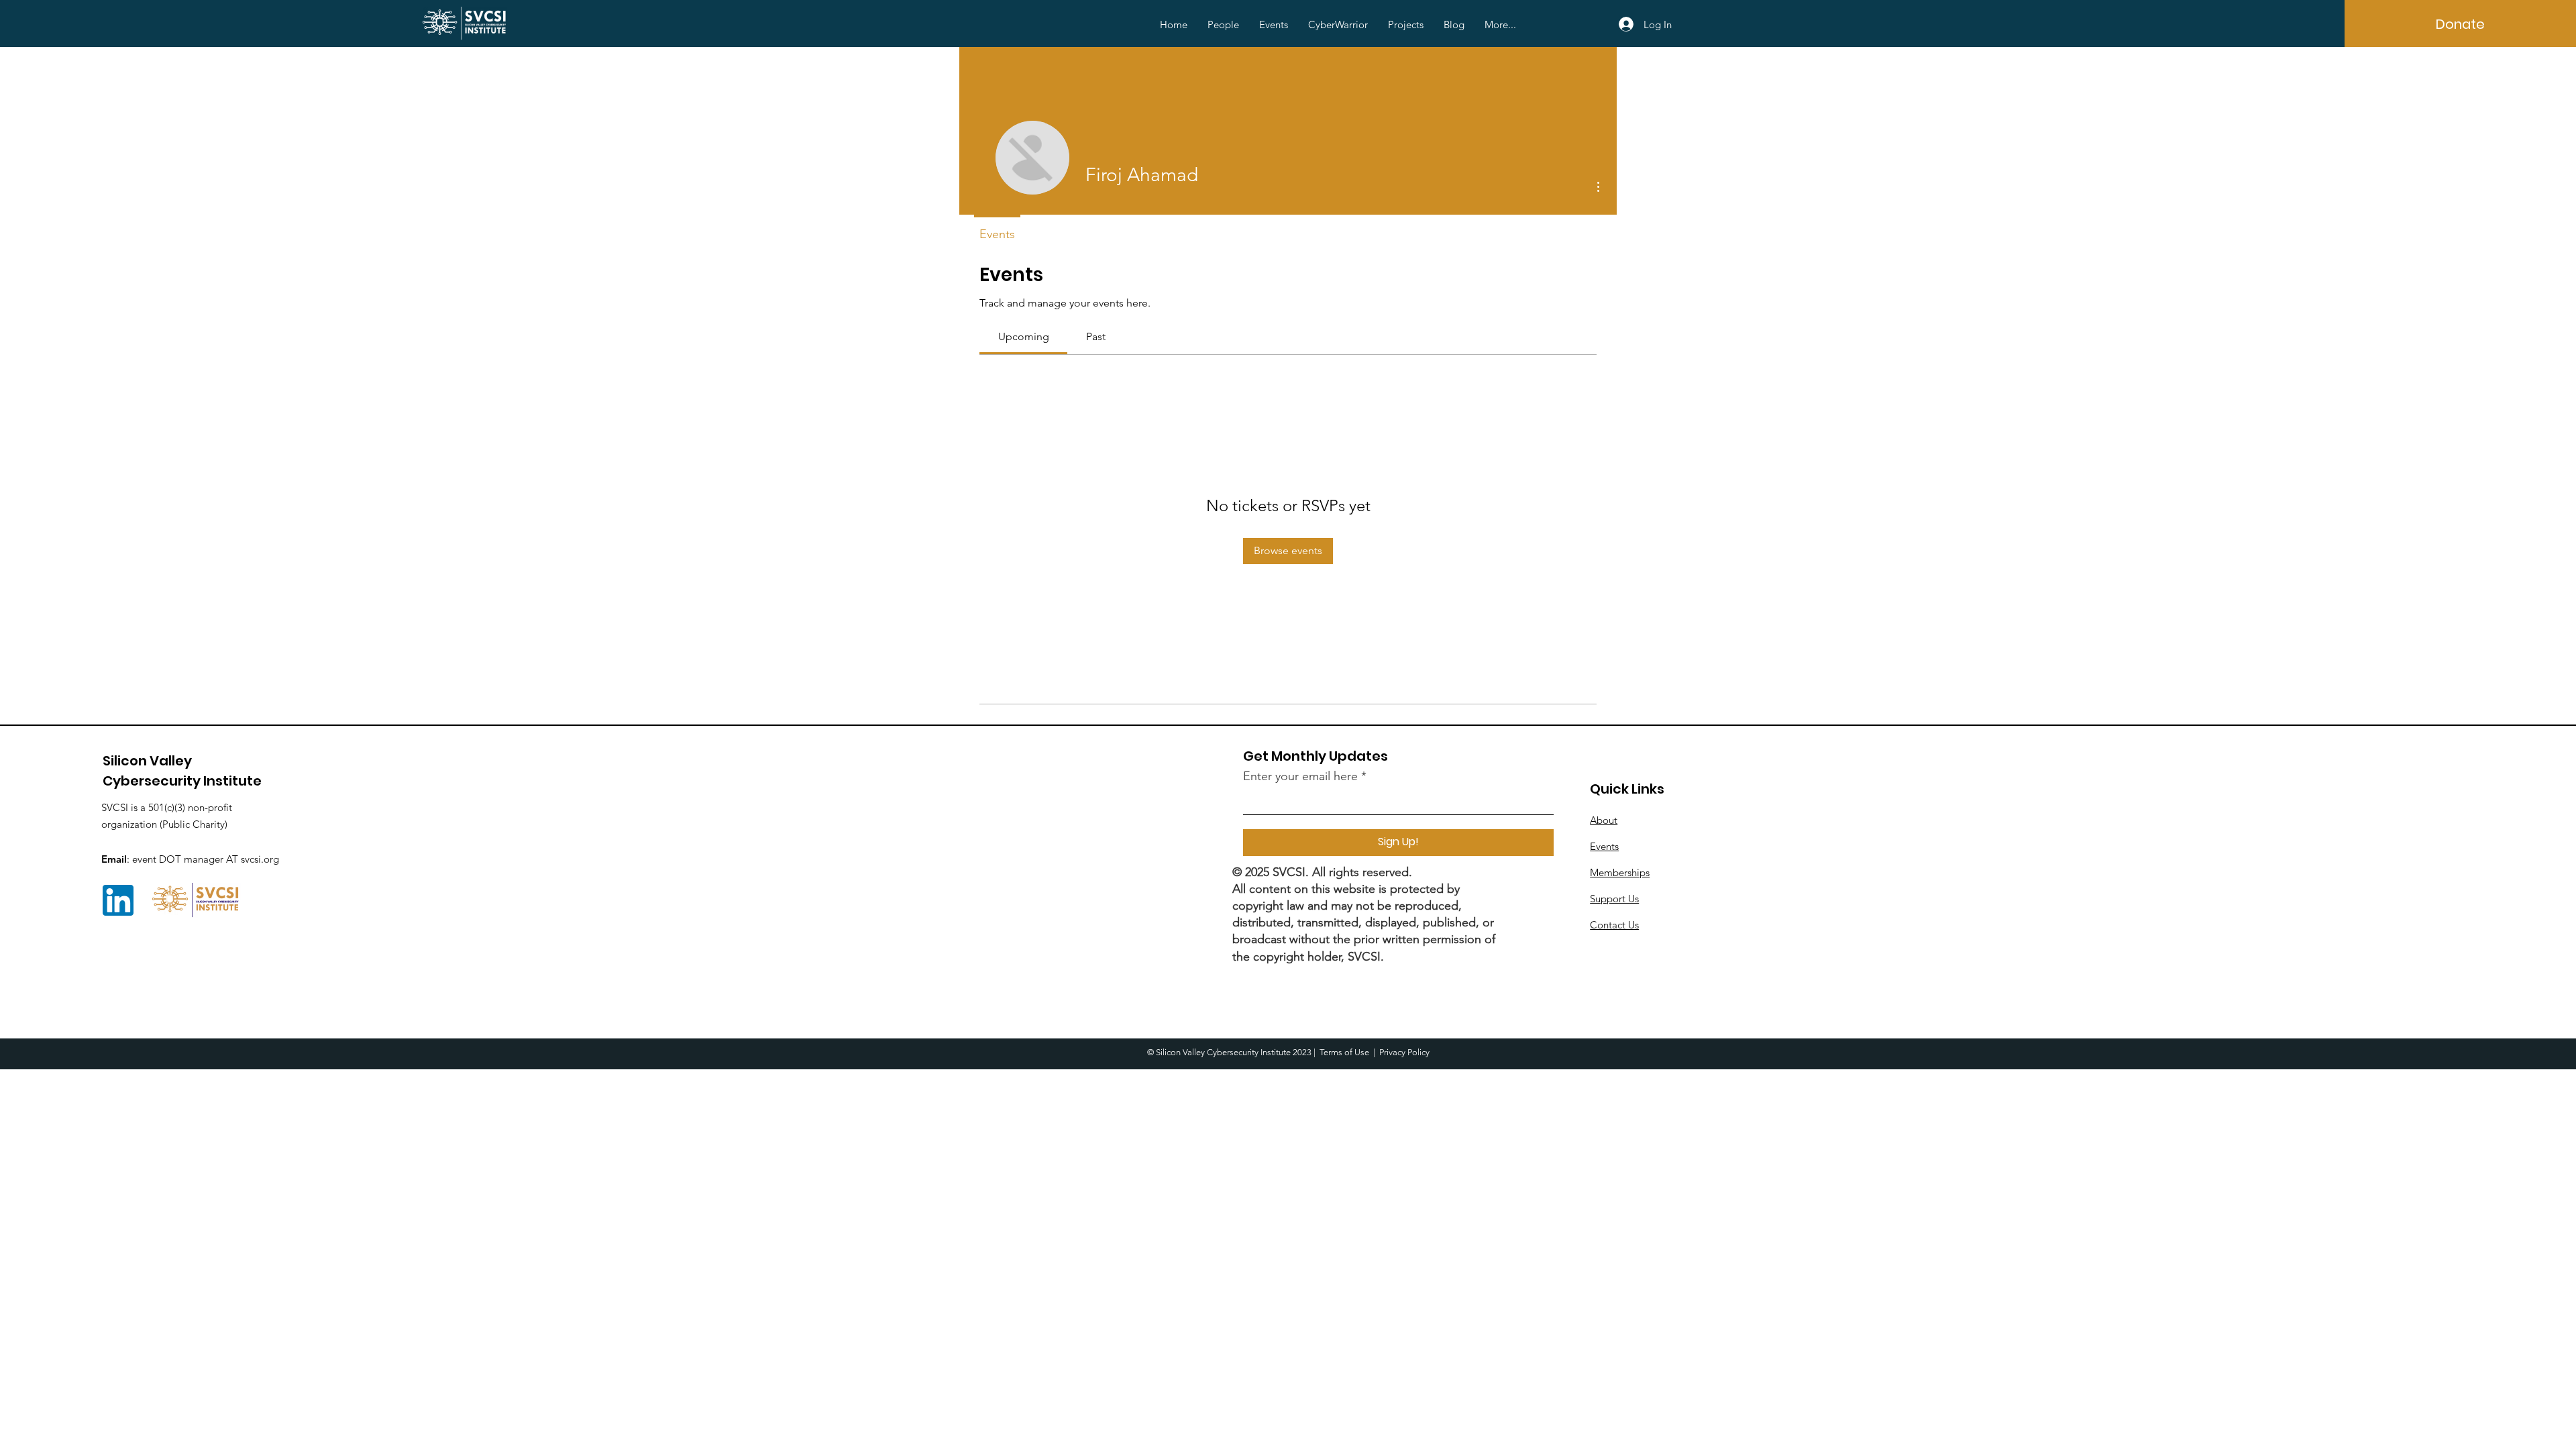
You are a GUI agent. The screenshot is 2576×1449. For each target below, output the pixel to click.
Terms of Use (1344, 1052)
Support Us (1614, 899)
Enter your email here (1300, 776)
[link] (1024, 336)
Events (1604, 846)
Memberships (1620, 872)
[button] (1223, 25)
